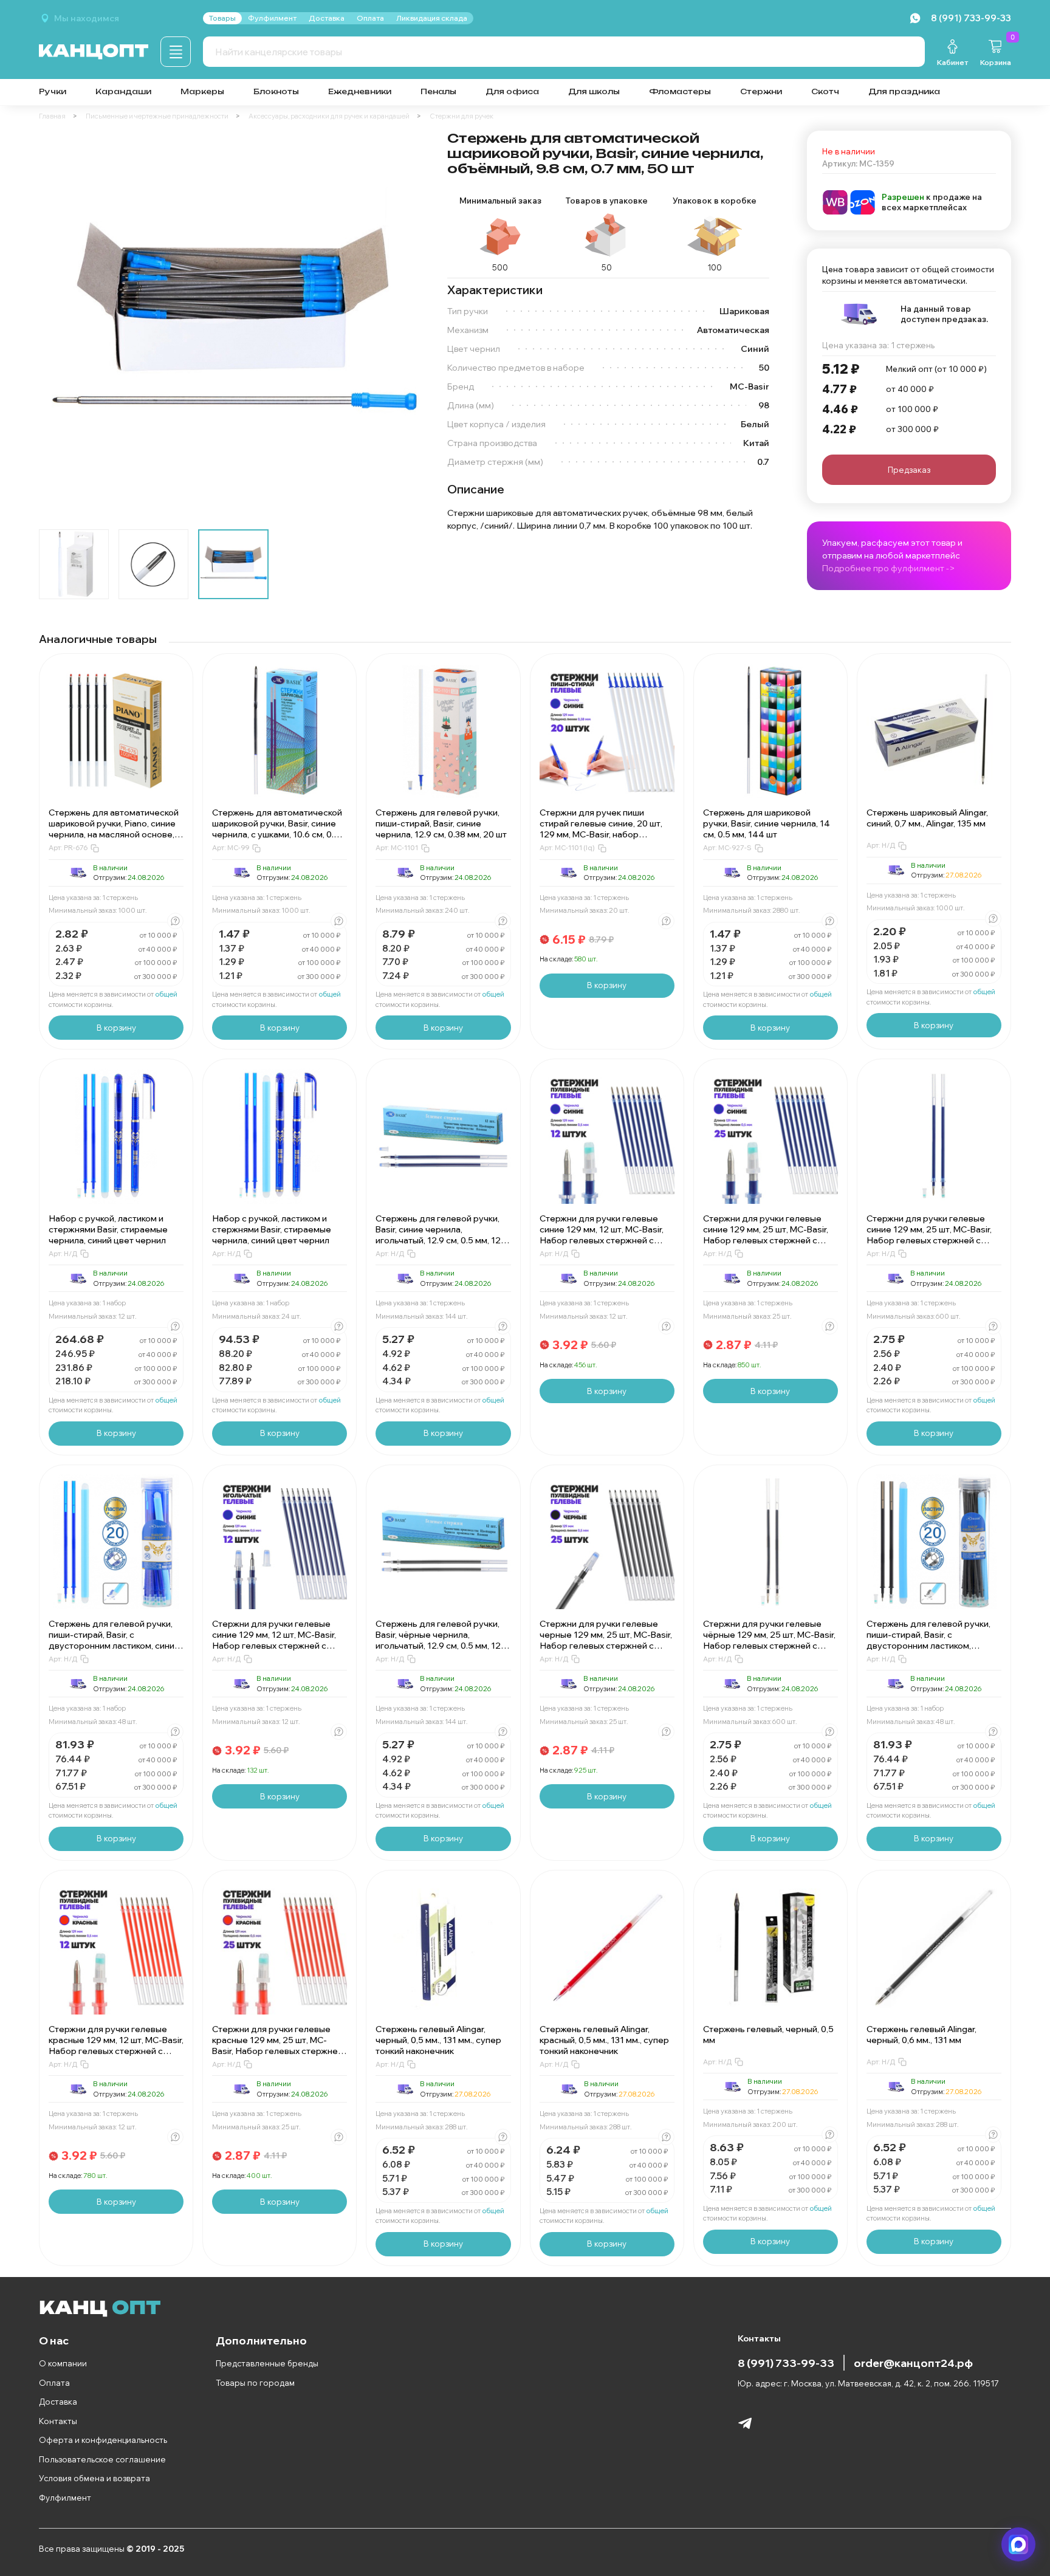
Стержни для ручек (462, 116)
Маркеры (202, 91)
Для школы (594, 91)
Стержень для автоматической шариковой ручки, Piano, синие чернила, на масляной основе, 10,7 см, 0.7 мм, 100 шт (114, 829)
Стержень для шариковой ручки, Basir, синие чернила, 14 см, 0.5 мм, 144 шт (767, 823)
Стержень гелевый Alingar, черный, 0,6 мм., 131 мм (921, 2035)
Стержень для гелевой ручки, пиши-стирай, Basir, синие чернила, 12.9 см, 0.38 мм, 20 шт (441, 823)
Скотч (825, 91)
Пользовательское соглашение (102, 2459)
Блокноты (276, 91)
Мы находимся (87, 18)
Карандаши (123, 91)
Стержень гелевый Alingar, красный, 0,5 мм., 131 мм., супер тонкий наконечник (604, 2040)
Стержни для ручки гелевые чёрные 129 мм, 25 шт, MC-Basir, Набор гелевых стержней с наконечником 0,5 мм (769, 1640)
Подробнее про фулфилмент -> (889, 568)
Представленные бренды (267, 2363)
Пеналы (438, 91)
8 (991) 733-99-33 (786, 2363)
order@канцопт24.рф (913, 2363)
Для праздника (904, 91)
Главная (52, 116)
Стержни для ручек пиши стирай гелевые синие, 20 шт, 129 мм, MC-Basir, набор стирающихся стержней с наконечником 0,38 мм (601, 834)
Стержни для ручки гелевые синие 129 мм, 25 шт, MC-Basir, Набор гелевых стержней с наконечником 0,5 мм (766, 1235)
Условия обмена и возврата (94, 2478)
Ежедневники (360, 91)
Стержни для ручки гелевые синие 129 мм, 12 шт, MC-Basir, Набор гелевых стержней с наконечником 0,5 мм (602, 1235)
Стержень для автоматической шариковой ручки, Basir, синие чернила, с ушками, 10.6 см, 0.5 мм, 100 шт (277, 829)
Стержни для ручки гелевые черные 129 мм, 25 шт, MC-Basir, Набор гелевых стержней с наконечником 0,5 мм (606, 1640)
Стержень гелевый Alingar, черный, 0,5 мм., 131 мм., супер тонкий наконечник (438, 2040)
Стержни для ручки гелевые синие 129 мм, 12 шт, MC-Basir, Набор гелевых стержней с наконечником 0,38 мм (274, 1640)
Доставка (58, 2402)
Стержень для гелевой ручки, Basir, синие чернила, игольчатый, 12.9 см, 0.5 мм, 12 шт (438, 1235)
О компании (63, 2363)
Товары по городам (255, 2383)
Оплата (54, 2383)
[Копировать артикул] (95, 848)
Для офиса (512, 91)
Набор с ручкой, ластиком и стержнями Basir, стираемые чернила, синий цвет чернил (108, 1229)
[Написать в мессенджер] (1018, 2544)
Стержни (761, 91)
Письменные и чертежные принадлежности (157, 116)
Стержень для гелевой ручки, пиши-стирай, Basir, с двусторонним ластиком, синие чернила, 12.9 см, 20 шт (114, 1640)
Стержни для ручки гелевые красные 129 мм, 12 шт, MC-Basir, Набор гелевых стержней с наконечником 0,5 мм (116, 2045)
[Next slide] (408, 325)
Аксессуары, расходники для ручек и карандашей (329, 116)
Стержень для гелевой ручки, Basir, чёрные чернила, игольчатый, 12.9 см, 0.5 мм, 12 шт (438, 1640)
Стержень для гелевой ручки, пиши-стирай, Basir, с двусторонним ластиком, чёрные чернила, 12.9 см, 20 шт (932, 1640)
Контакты (58, 2421)
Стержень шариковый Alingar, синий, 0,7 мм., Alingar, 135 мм (927, 818)
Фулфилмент (65, 2498)
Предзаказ (909, 470)
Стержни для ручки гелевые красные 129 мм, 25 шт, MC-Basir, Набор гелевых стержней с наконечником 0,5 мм (277, 2045)
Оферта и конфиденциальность (103, 2440)
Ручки (53, 91)
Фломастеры (680, 91)
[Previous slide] (58, 325)
